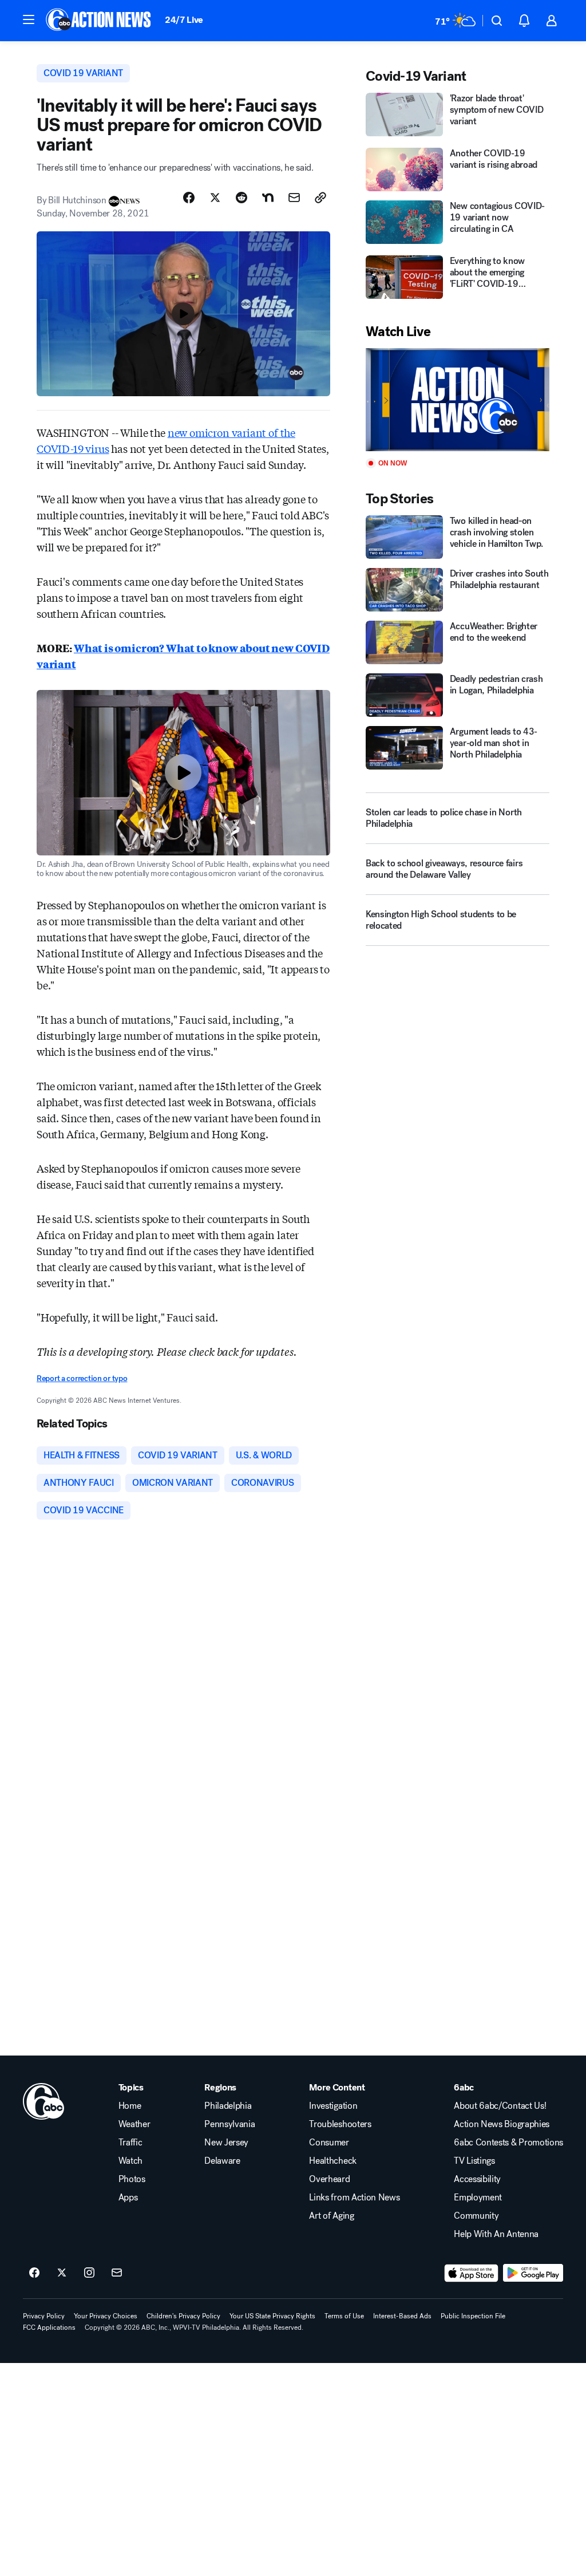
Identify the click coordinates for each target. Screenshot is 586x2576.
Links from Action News (354, 2198)
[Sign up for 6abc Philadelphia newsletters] (117, 2273)
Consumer (329, 2143)
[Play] (458, 400)
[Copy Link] (320, 198)
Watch (130, 2161)
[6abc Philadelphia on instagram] (89, 2273)
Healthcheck (332, 2161)
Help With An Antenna (496, 2234)
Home (130, 2106)
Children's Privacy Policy (183, 2316)
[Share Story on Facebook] (189, 198)
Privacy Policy (44, 2316)
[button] (29, 19)
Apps (128, 2198)
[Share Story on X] (215, 198)
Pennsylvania (229, 2124)
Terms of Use (344, 2316)
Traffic (130, 2143)
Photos (132, 2179)
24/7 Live (184, 20)
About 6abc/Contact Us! (500, 2106)
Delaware (222, 2161)
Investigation (333, 2106)
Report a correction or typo (82, 1378)
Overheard (329, 2179)
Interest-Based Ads (402, 2316)
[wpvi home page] (43, 2101)
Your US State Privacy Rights (272, 2316)
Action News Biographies (502, 2124)
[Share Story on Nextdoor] (268, 198)
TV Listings (474, 2161)
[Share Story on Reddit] (241, 198)
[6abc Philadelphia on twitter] (62, 2273)
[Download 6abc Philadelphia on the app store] (472, 2273)
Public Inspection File (473, 2316)
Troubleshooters (340, 2124)
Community (476, 2216)
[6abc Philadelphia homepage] (99, 21)
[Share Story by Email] (294, 198)
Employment (478, 2198)
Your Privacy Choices (106, 2316)
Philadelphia (228, 2106)
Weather (134, 2124)
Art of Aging (331, 2216)
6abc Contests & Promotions (508, 2143)
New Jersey (226, 2143)
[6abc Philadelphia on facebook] (34, 2273)
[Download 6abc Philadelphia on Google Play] (533, 2273)
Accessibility (477, 2179)
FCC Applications (49, 2328)
